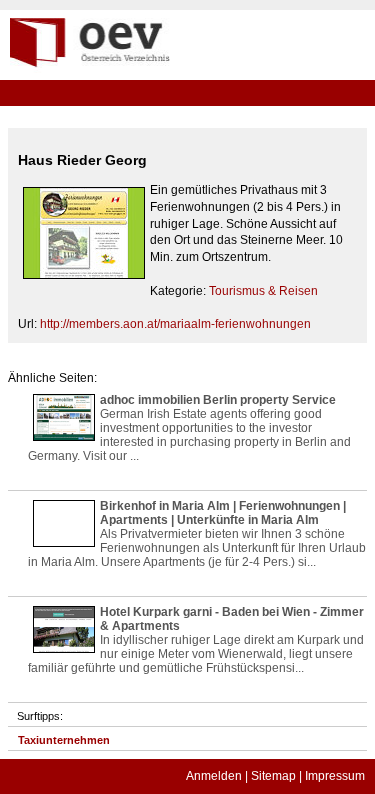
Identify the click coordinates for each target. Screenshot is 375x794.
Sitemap (273, 776)
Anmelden (214, 776)
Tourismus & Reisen (263, 291)
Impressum (335, 776)
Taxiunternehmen (64, 740)
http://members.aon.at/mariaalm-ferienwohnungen (175, 324)
